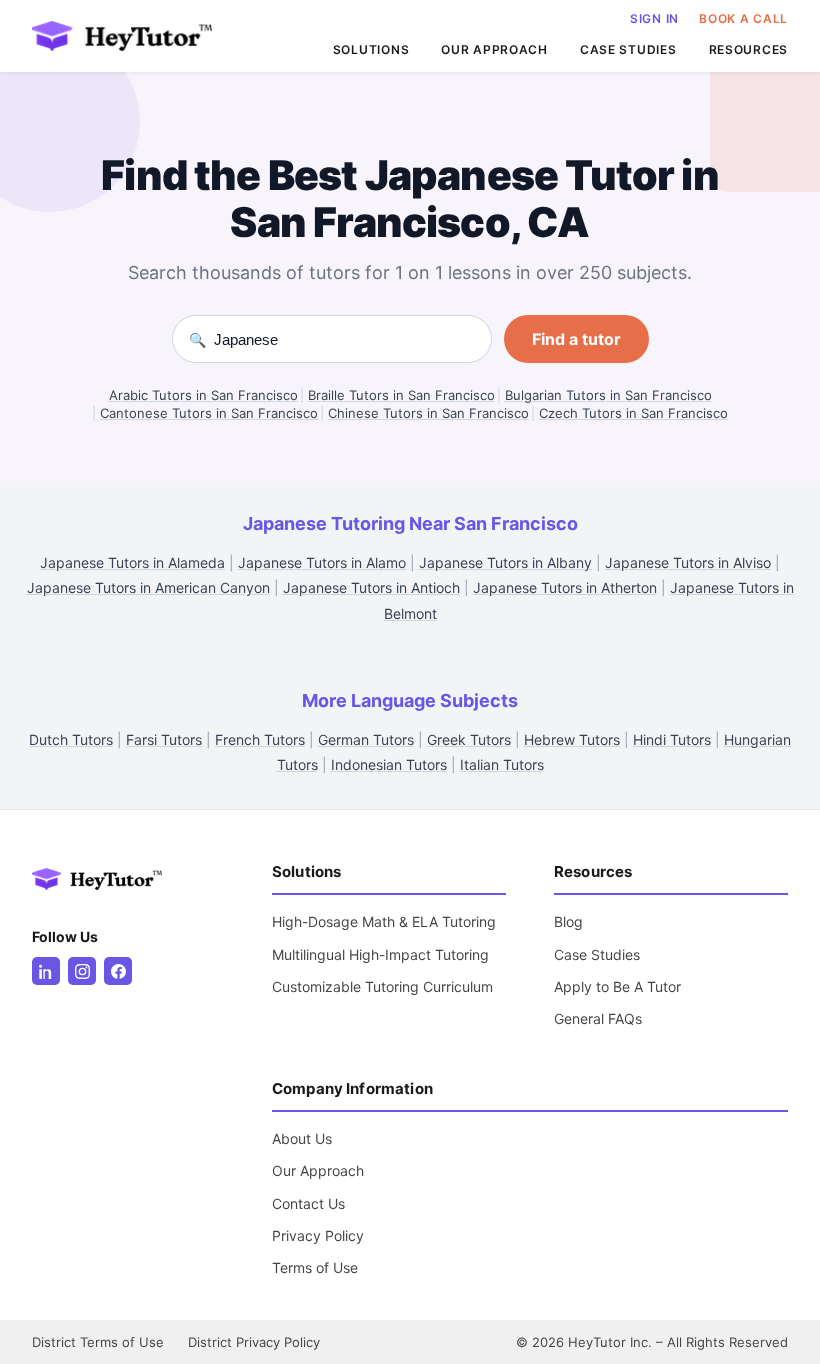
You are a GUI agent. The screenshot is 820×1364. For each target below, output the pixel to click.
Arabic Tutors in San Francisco (203, 395)
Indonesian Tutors (389, 764)
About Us (302, 1138)
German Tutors (366, 739)
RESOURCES (748, 49)
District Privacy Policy (254, 1342)
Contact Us (308, 1203)
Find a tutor (576, 339)
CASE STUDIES (628, 49)
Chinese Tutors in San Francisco (428, 413)
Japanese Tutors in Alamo (322, 562)
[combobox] (344, 339)
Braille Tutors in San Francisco (401, 395)
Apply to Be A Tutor (617, 986)
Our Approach (318, 1170)
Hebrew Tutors (572, 739)
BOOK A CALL (743, 18)
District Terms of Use (98, 1342)
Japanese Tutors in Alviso (688, 562)
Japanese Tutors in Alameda (132, 562)
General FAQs (598, 1018)
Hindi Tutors (672, 739)
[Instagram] (82, 971)
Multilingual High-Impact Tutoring (380, 954)
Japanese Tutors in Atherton (565, 587)
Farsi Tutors (164, 739)
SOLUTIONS (371, 49)
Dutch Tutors (71, 739)
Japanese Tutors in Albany (505, 562)
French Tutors (260, 739)
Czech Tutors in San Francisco (633, 413)
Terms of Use (315, 1267)
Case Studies (597, 954)
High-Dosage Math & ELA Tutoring (384, 921)
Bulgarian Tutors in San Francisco (608, 395)
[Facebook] (118, 971)
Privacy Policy (318, 1235)
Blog (568, 921)
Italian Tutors (502, 764)
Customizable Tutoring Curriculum (382, 986)
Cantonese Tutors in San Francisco (209, 413)
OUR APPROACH (494, 49)
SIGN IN (654, 18)
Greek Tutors (469, 739)
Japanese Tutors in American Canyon (148, 587)
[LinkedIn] (46, 971)
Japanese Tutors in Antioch (371, 587)
